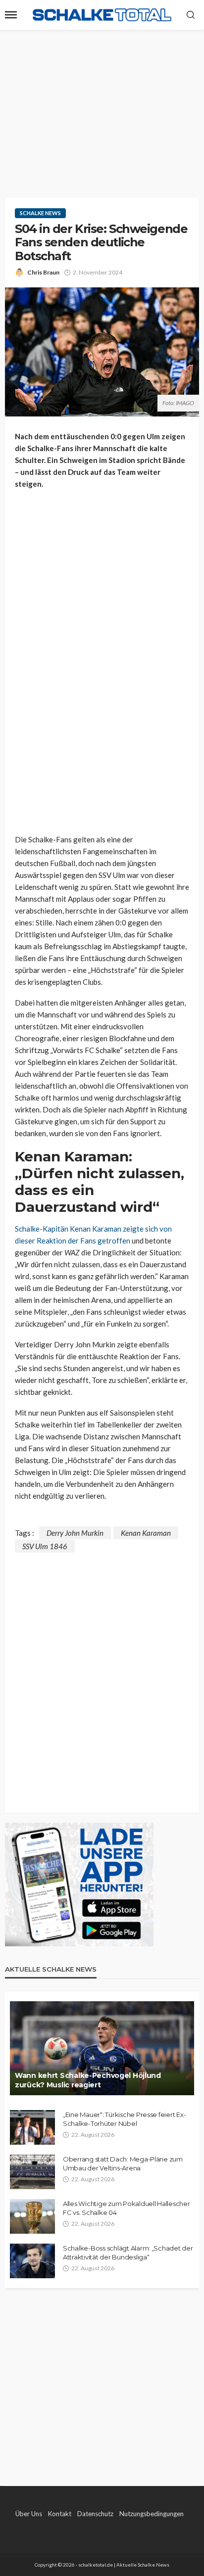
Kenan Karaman (146, 1533)
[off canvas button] (11, 15)
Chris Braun (43, 272)
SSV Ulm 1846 (45, 1546)
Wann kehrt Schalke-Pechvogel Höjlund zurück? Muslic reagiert (88, 2080)
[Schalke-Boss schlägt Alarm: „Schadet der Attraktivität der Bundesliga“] (32, 2261)
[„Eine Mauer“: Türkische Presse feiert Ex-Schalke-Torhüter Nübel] (32, 2127)
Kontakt (60, 2514)
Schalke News (40, 213)
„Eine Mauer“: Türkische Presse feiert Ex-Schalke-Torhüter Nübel (124, 2119)
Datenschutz (95, 2514)
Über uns (29, 2514)
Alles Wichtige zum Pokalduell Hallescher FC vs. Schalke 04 (127, 2208)
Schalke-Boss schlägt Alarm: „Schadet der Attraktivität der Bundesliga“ (128, 2253)
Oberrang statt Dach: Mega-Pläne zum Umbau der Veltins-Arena (123, 2163)
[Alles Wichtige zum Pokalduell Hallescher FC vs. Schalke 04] (32, 2216)
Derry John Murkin (75, 1533)
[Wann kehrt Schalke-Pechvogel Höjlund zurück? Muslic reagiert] (102, 2048)
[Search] (191, 15)
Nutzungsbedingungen (152, 2514)
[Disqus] (102, 1676)
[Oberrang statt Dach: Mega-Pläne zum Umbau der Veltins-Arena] (32, 2172)
